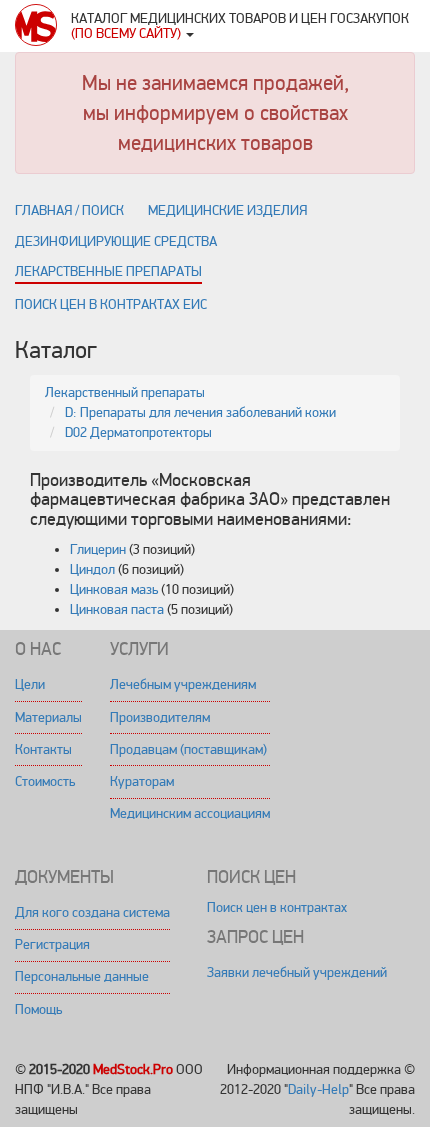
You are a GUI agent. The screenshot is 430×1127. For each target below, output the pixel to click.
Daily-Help (318, 1089)
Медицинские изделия (227, 210)
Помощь (38, 1009)
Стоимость (45, 781)
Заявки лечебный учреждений (297, 972)
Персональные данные (82, 976)
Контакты (43, 749)
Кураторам (142, 781)
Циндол (92, 569)
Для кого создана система (92, 912)
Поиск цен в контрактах (277, 907)
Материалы (48, 717)
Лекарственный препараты (125, 392)
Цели (30, 684)
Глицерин (98, 549)
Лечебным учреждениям (183, 684)
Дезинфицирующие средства (116, 241)
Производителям (160, 717)
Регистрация (52, 944)
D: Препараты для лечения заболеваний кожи (200, 412)
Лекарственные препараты (108, 271)
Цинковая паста (117, 609)
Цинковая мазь (114, 589)
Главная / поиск (69, 210)
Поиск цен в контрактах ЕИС (111, 304)
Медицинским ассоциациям (190, 813)
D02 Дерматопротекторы (138, 432)
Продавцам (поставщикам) (188, 749)
